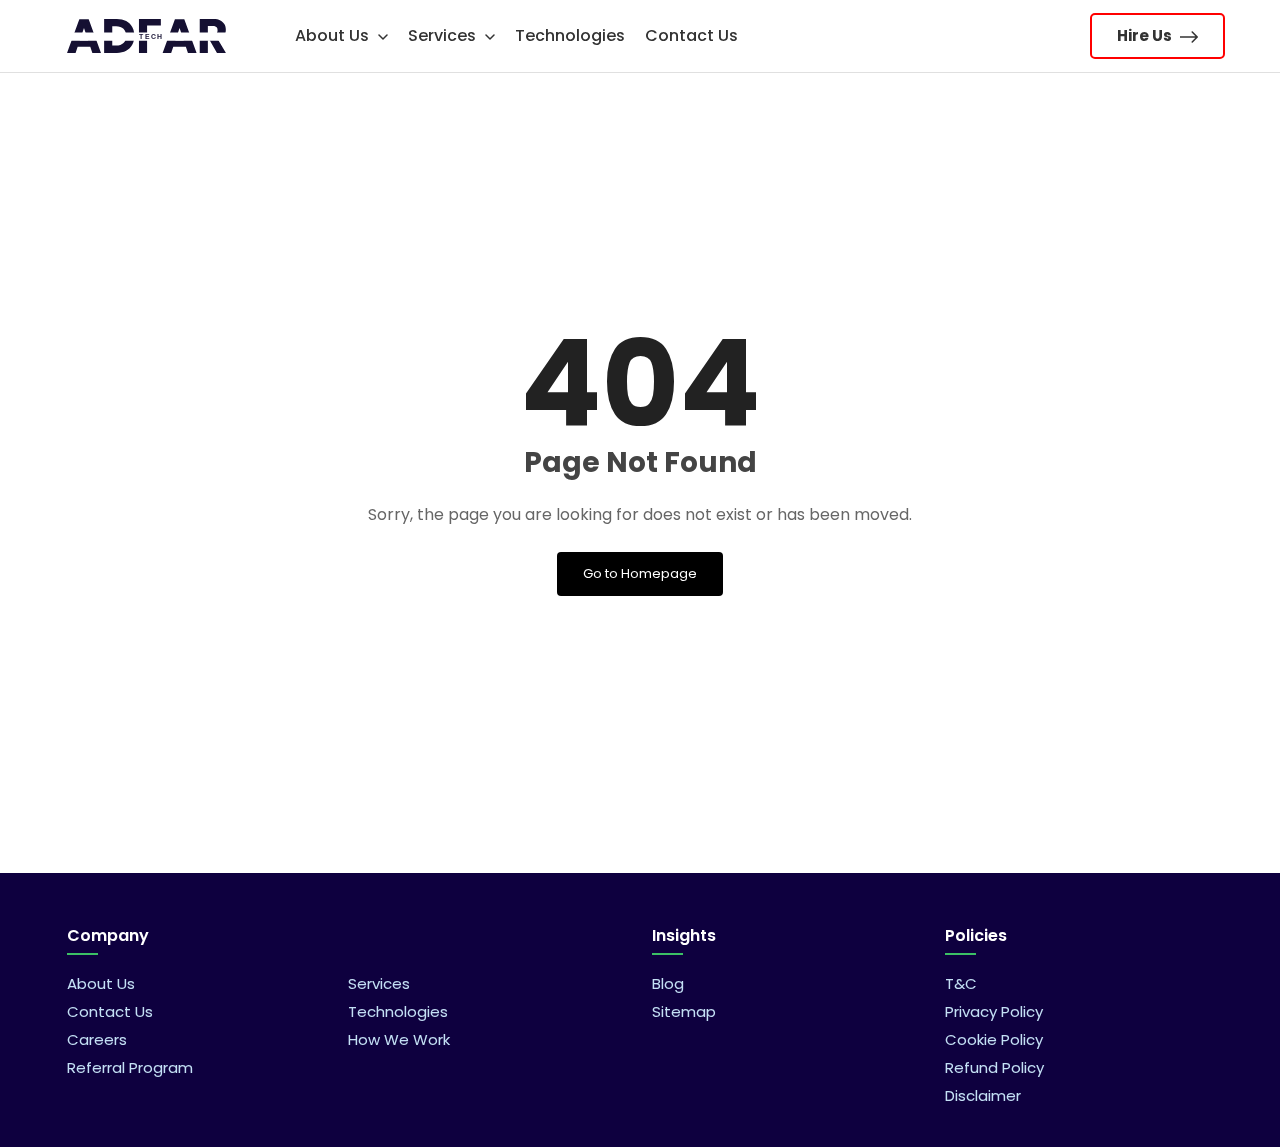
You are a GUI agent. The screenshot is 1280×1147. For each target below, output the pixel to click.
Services (444, 35)
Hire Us (1146, 35)
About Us (334, 35)
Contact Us (691, 35)
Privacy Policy (994, 1011)
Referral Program (130, 1067)
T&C (961, 983)
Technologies (570, 35)
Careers (97, 1039)
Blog (668, 983)
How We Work (399, 1039)
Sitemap (684, 1011)
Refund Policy (994, 1067)
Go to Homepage (640, 573)
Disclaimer (983, 1095)
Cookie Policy (994, 1039)
